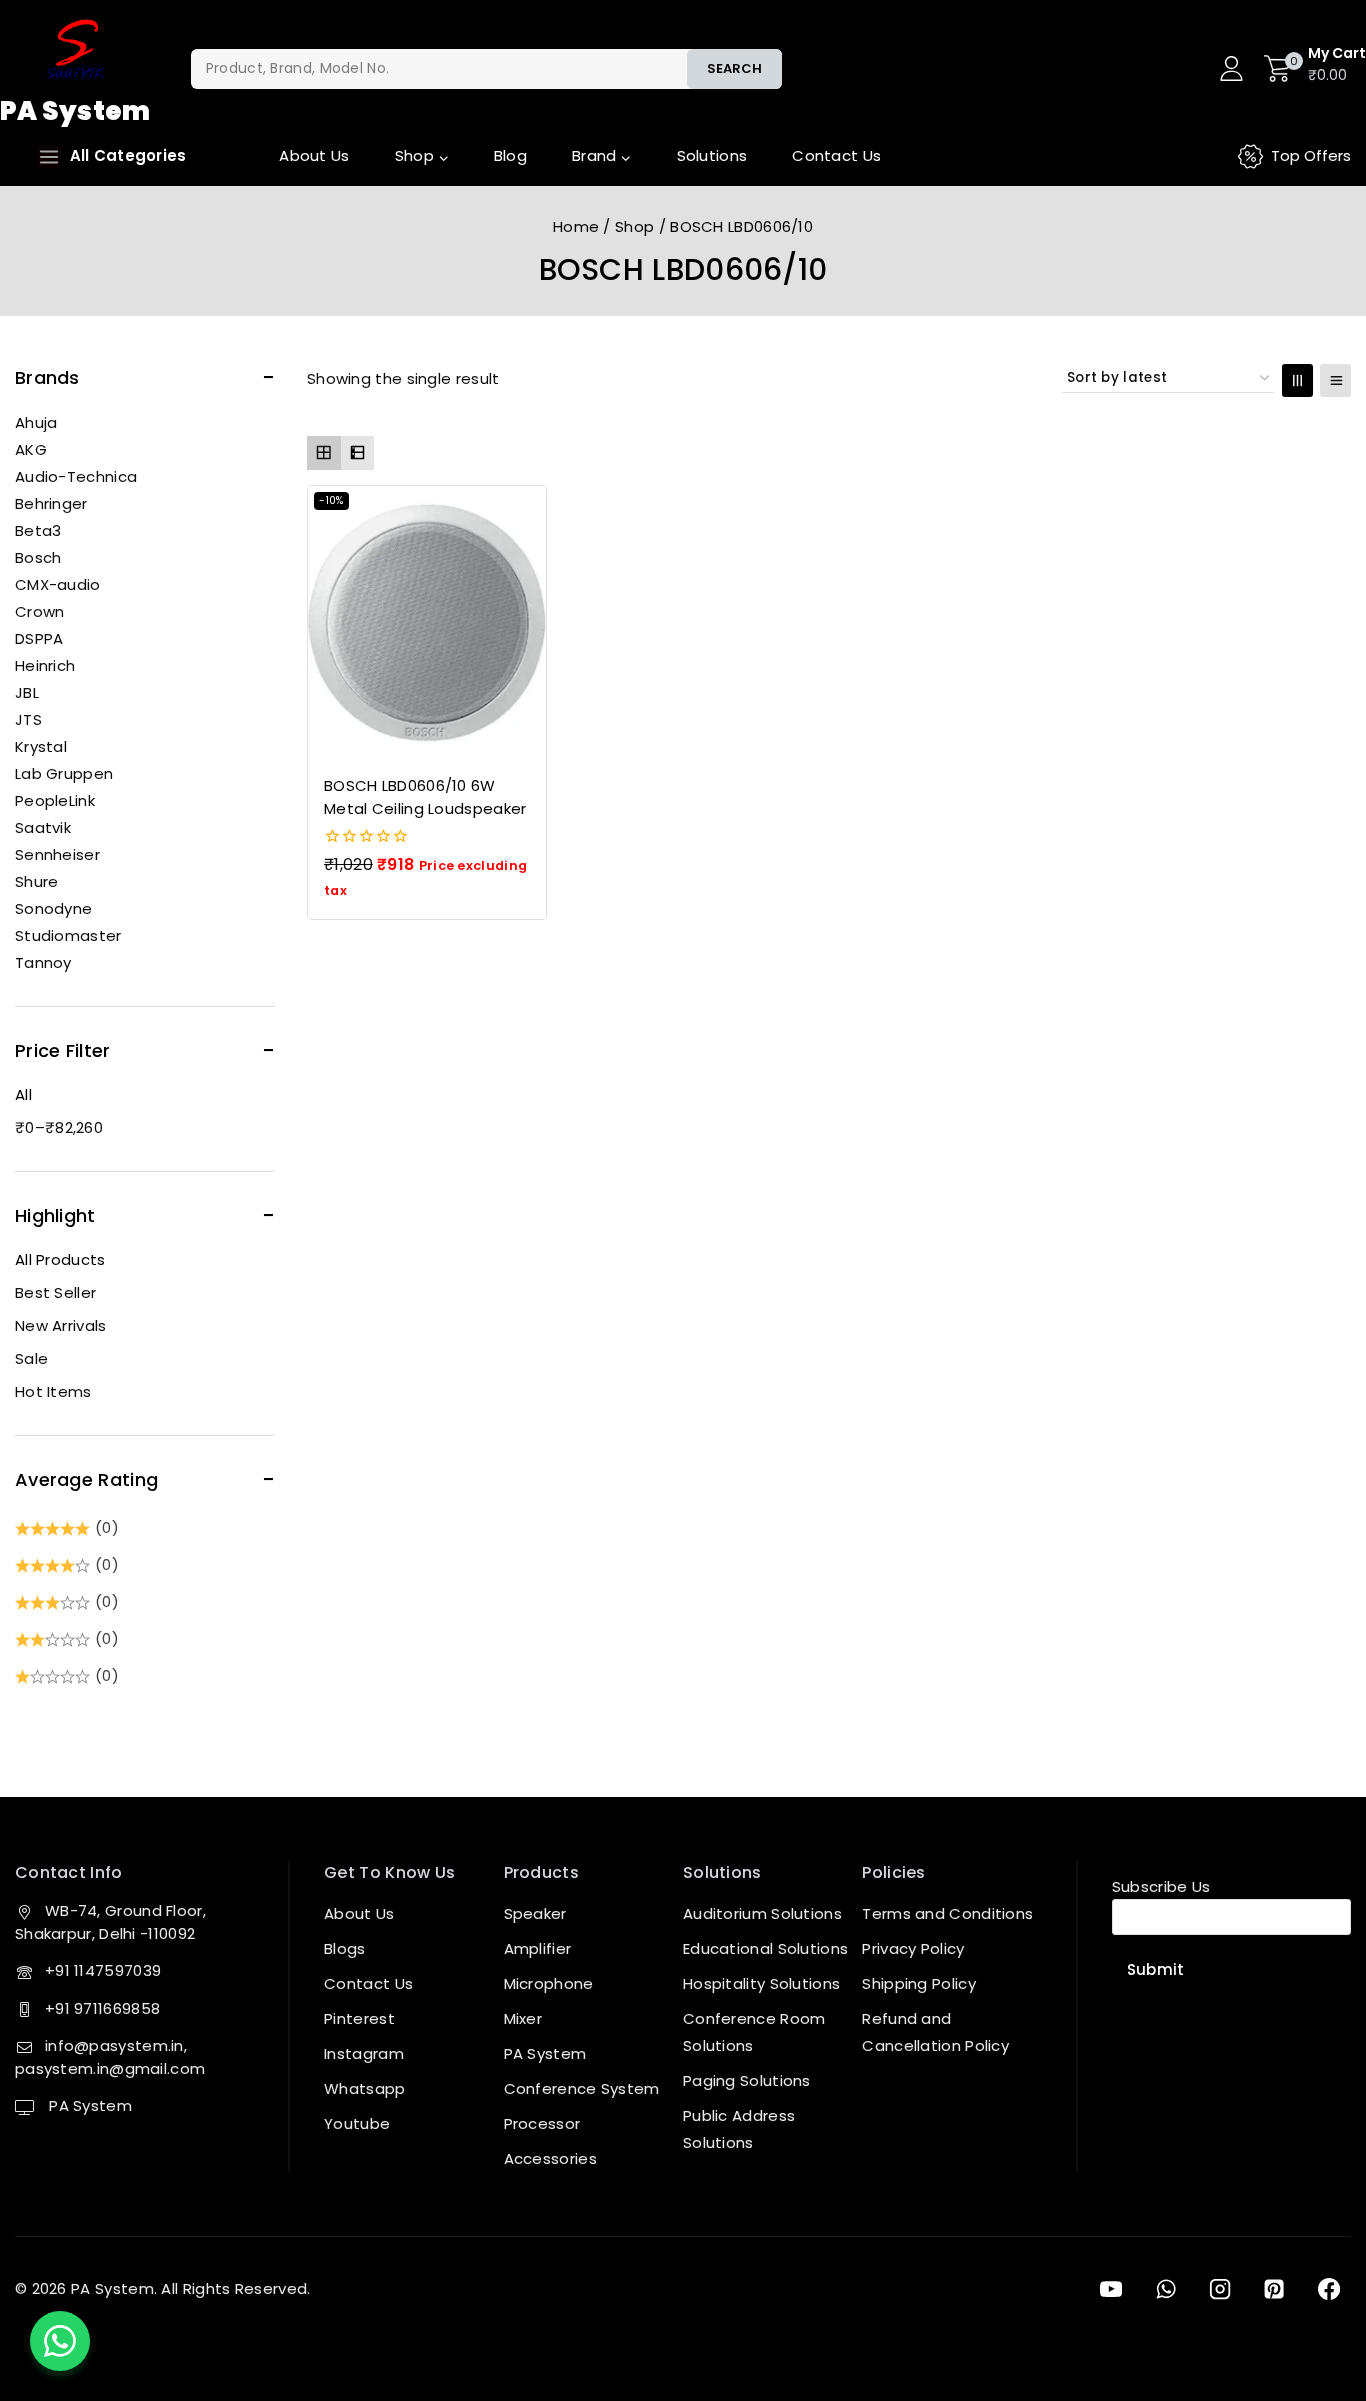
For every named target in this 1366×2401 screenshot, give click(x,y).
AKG (31, 449)
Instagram (364, 2053)
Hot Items (53, 1391)
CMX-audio (58, 584)
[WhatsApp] (1165, 2289)
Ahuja (36, 422)
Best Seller (55, 1292)
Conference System (582, 2088)
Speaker (535, 1913)
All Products (60, 1259)
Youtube (357, 2123)
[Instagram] (1220, 2289)
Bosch (38, 557)
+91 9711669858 (102, 2008)
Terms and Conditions (947, 1913)
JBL (27, 692)
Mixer (523, 2018)
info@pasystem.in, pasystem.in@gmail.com (110, 2057)
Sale (31, 1358)
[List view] (358, 453)
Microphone (549, 1983)
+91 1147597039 (103, 1970)
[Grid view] (324, 453)
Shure (37, 881)
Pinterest (359, 2018)
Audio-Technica (76, 476)
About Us (314, 155)
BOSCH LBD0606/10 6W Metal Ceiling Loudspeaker (425, 797)
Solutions (712, 155)
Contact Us (836, 155)
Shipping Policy (919, 1983)
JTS (28, 719)
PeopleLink (55, 800)
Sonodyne (53, 908)
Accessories (550, 2158)
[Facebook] (1329, 2289)
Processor (542, 2123)
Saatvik (43, 827)
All (23, 1094)
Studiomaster (68, 935)
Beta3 (38, 530)
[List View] (1335, 380)
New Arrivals (61, 1325)
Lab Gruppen (64, 773)
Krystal (41, 746)
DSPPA (39, 638)
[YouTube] (1111, 2289)
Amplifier (538, 1948)
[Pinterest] (1274, 2289)
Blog (510, 155)
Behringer (51, 503)
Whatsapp (364, 2088)
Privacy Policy (913, 1948)
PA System (88, 2105)
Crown (40, 611)
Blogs (345, 1948)
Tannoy (43, 962)
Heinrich (45, 665)
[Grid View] (1297, 380)
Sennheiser (57, 854)
